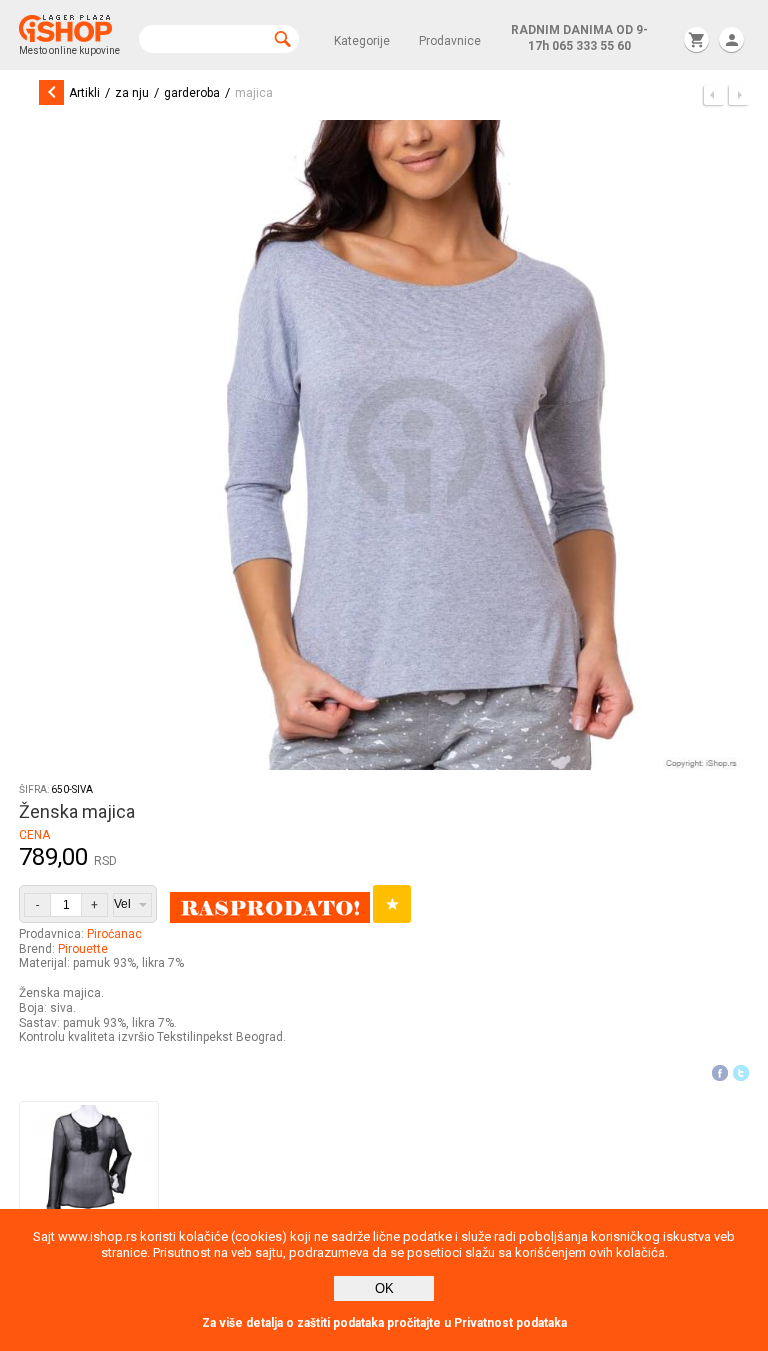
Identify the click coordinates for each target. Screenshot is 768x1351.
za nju (132, 93)
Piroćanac (114, 934)
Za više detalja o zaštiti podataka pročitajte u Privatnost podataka (384, 1323)
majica (254, 93)
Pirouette (83, 949)
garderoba (192, 93)
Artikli (84, 93)
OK (384, 1288)
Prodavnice (450, 41)
